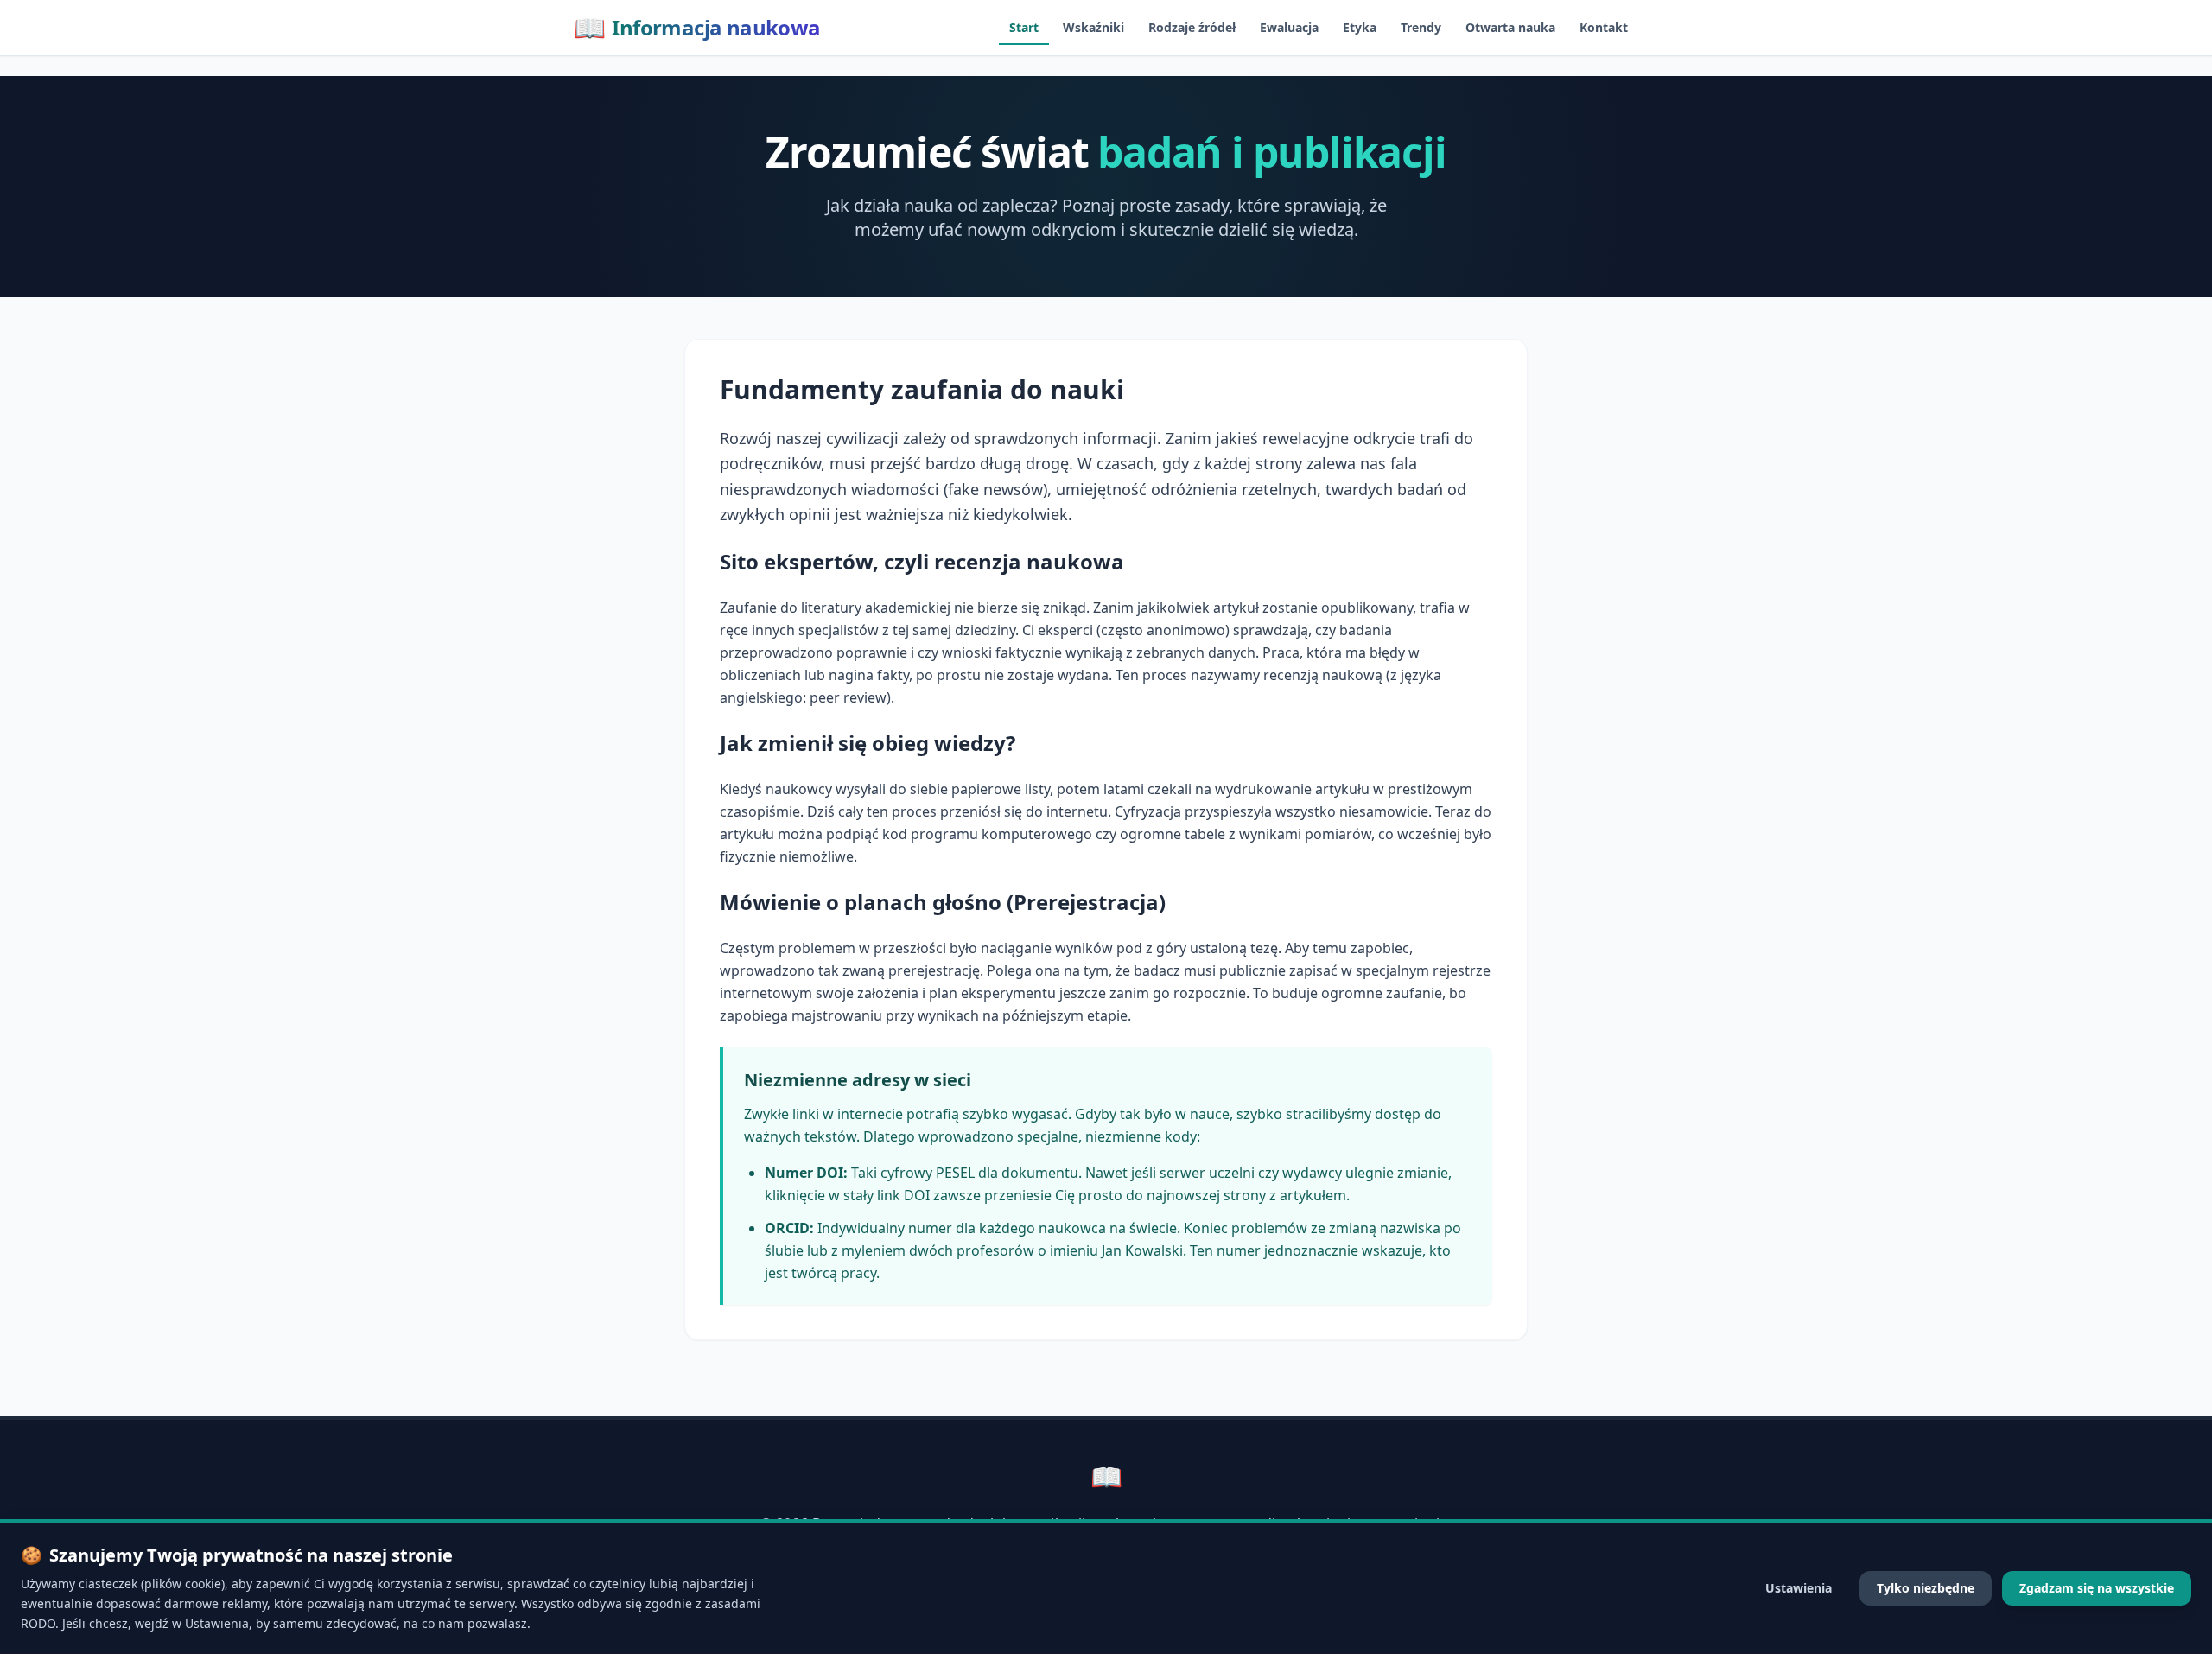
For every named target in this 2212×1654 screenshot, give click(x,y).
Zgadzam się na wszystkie (2097, 1588)
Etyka (1360, 27)
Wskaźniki (1093, 27)
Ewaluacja (1289, 27)
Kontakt (1604, 27)
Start (1024, 27)
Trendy (1421, 27)
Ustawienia (1799, 1588)
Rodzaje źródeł (1192, 27)
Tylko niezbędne (1926, 1588)
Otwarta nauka (1510, 27)
